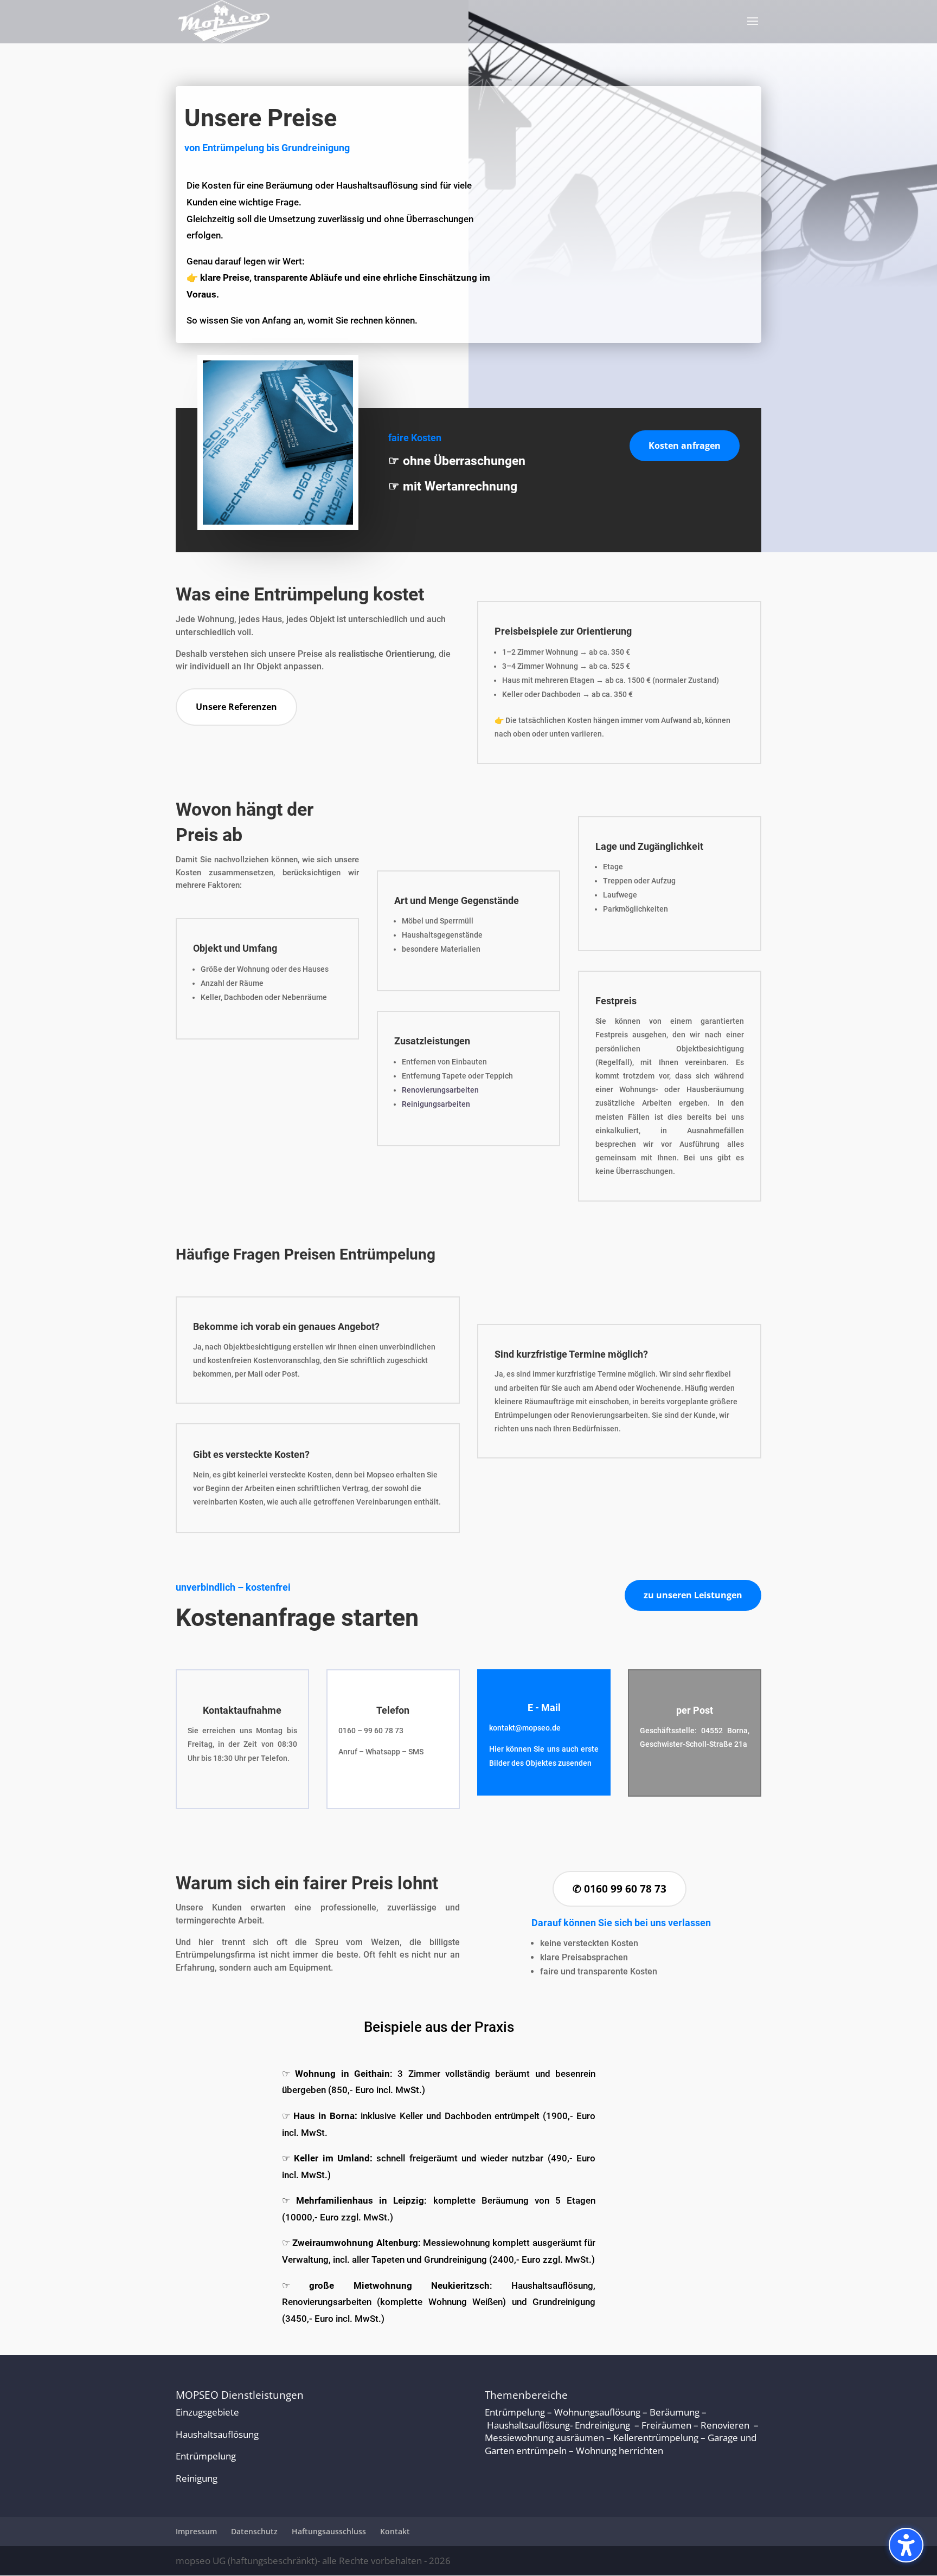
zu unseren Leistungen (693, 1595)
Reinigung (197, 2479)
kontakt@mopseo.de (525, 1728)
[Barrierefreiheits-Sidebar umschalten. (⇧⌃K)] (906, 2545)
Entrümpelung (206, 2456)
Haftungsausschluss (329, 2532)
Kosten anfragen (685, 446)
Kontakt (395, 2532)
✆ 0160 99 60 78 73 (620, 1889)
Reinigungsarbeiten (436, 1104)
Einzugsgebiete (207, 2412)
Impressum (196, 2532)
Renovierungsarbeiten (440, 1090)
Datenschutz (254, 2532)
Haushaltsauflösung (217, 2434)
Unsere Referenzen (236, 707)
